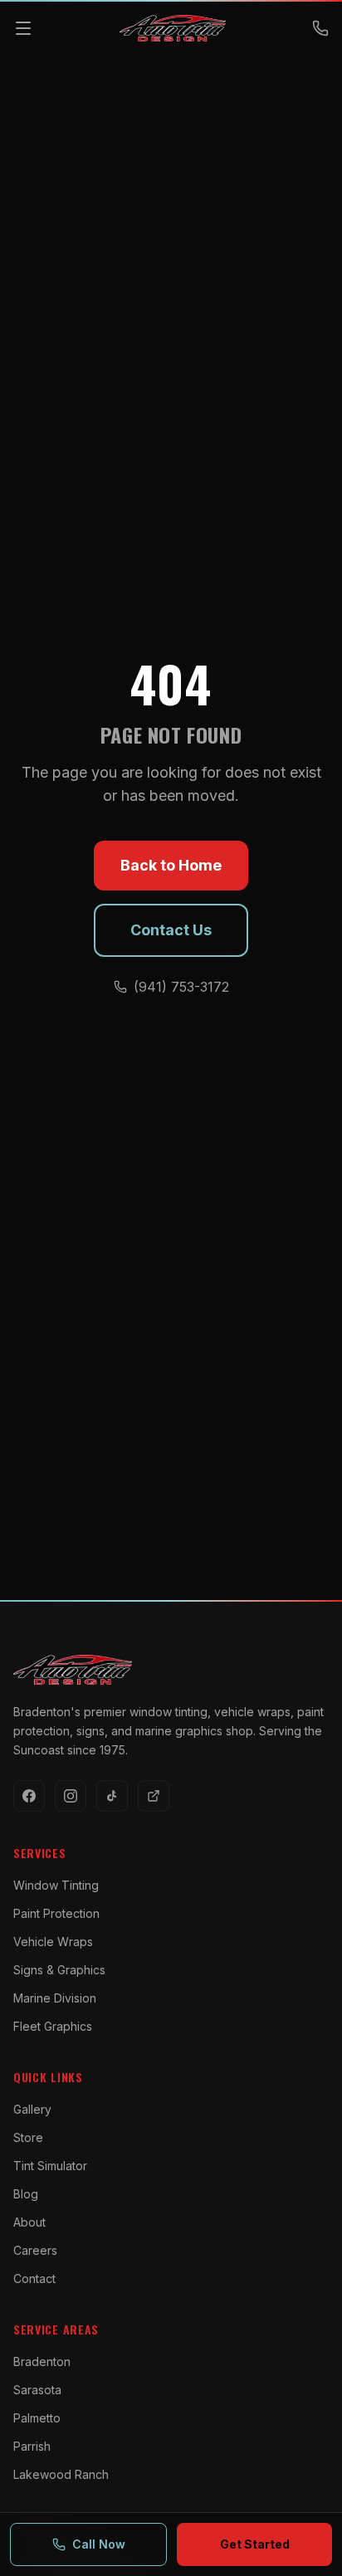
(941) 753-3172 (181, 987)
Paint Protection (56, 1913)
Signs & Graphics (59, 1970)
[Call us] (320, 28)
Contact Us (171, 930)
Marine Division (55, 1998)
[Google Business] (154, 1796)
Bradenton (42, 2361)
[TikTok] (112, 1796)
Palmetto (37, 2418)
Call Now (99, 2544)
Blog (26, 2194)
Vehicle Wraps (53, 1942)
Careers (35, 2250)
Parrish (32, 2446)
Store (28, 2137)
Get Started (255, 2544)
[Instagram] (71, 1796)
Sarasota (37, 2390)
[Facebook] (29, 1796)
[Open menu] (23, 28)
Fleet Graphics (53, 2026)
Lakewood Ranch (61, 2474)
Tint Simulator (50, 2166)
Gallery (32, 2109)
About (29, 2222)
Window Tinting (56, 1885)
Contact (34, 2278)
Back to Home (171, 865)
